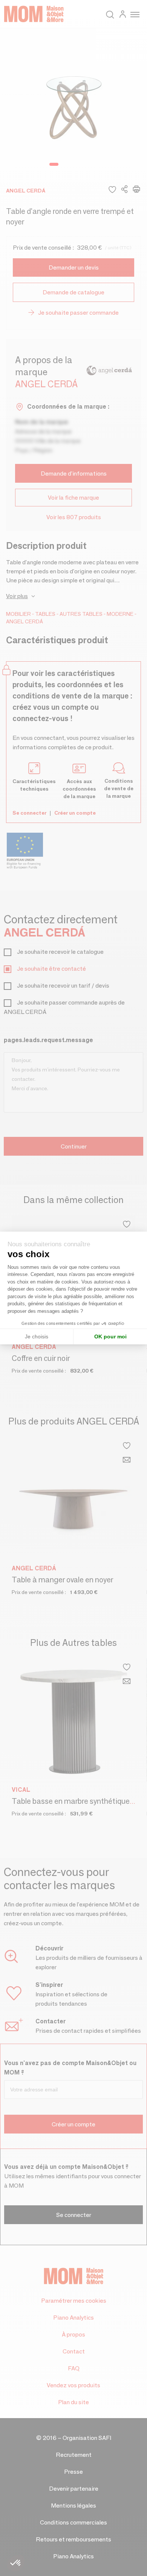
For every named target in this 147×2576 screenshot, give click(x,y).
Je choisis (37, 1336)
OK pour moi (110, 1336)
